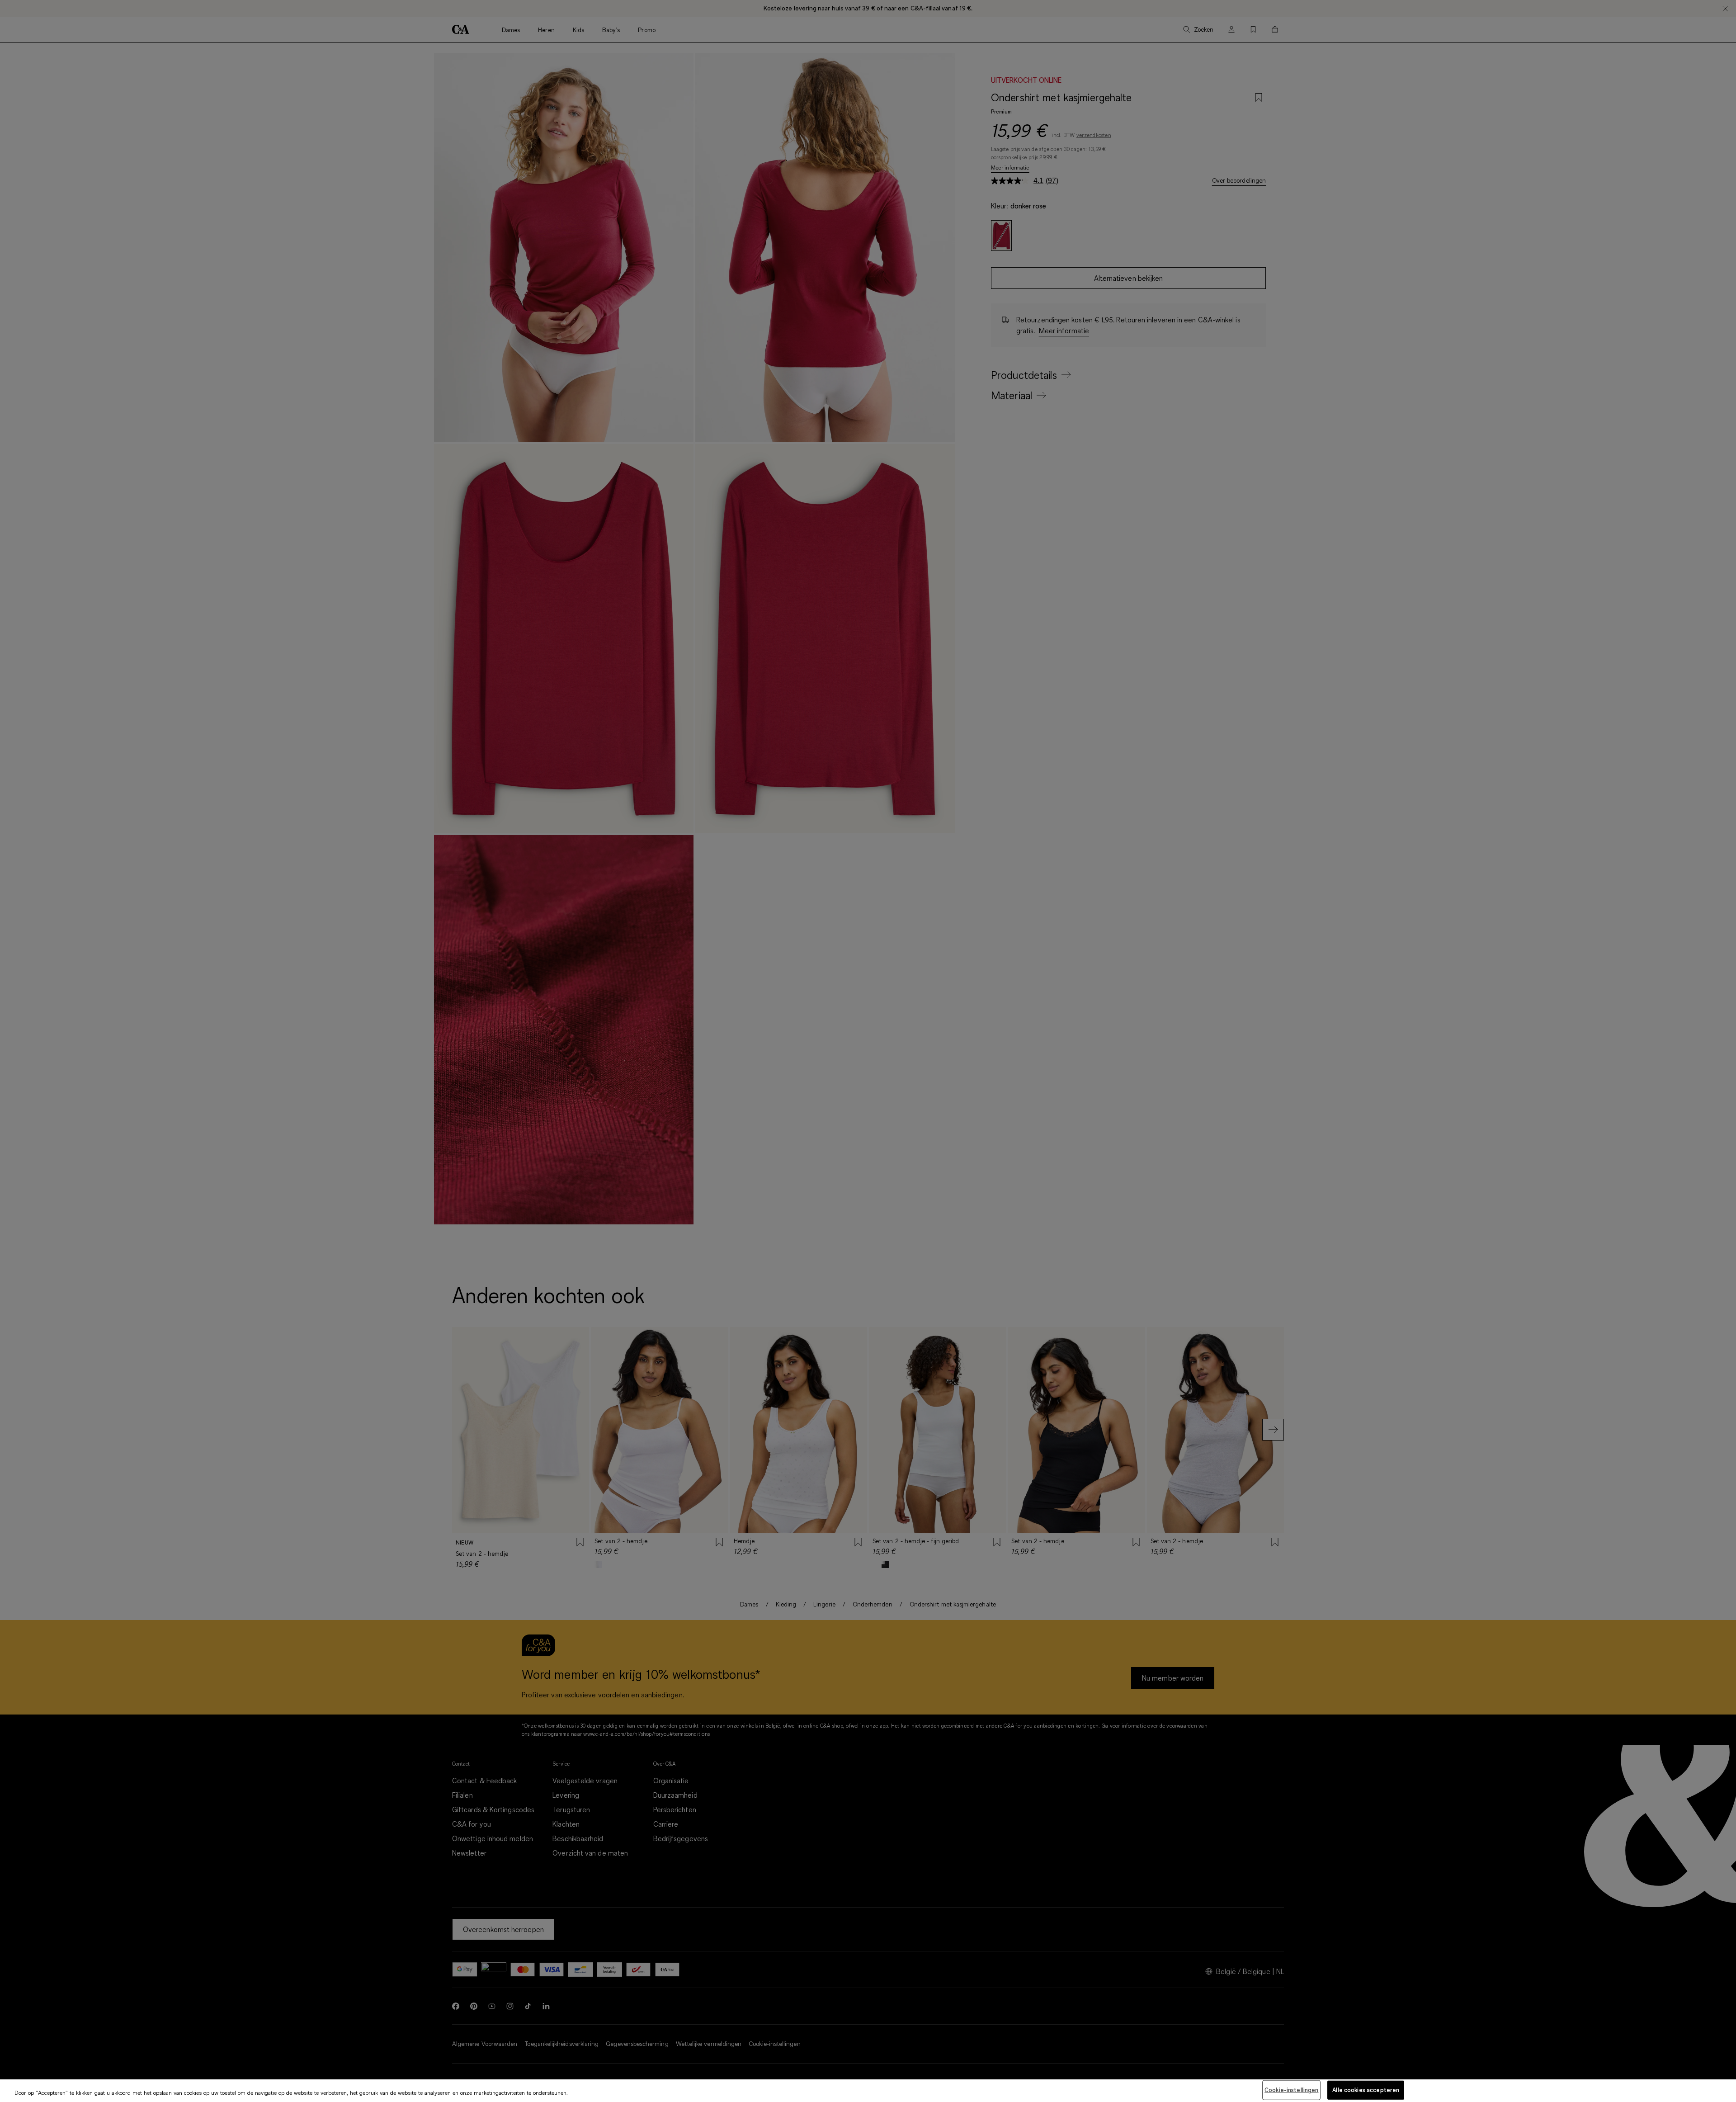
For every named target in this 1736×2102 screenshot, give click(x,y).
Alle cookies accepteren (1366, 2090)
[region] (868, 2091)
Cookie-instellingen (1291, 2090)
